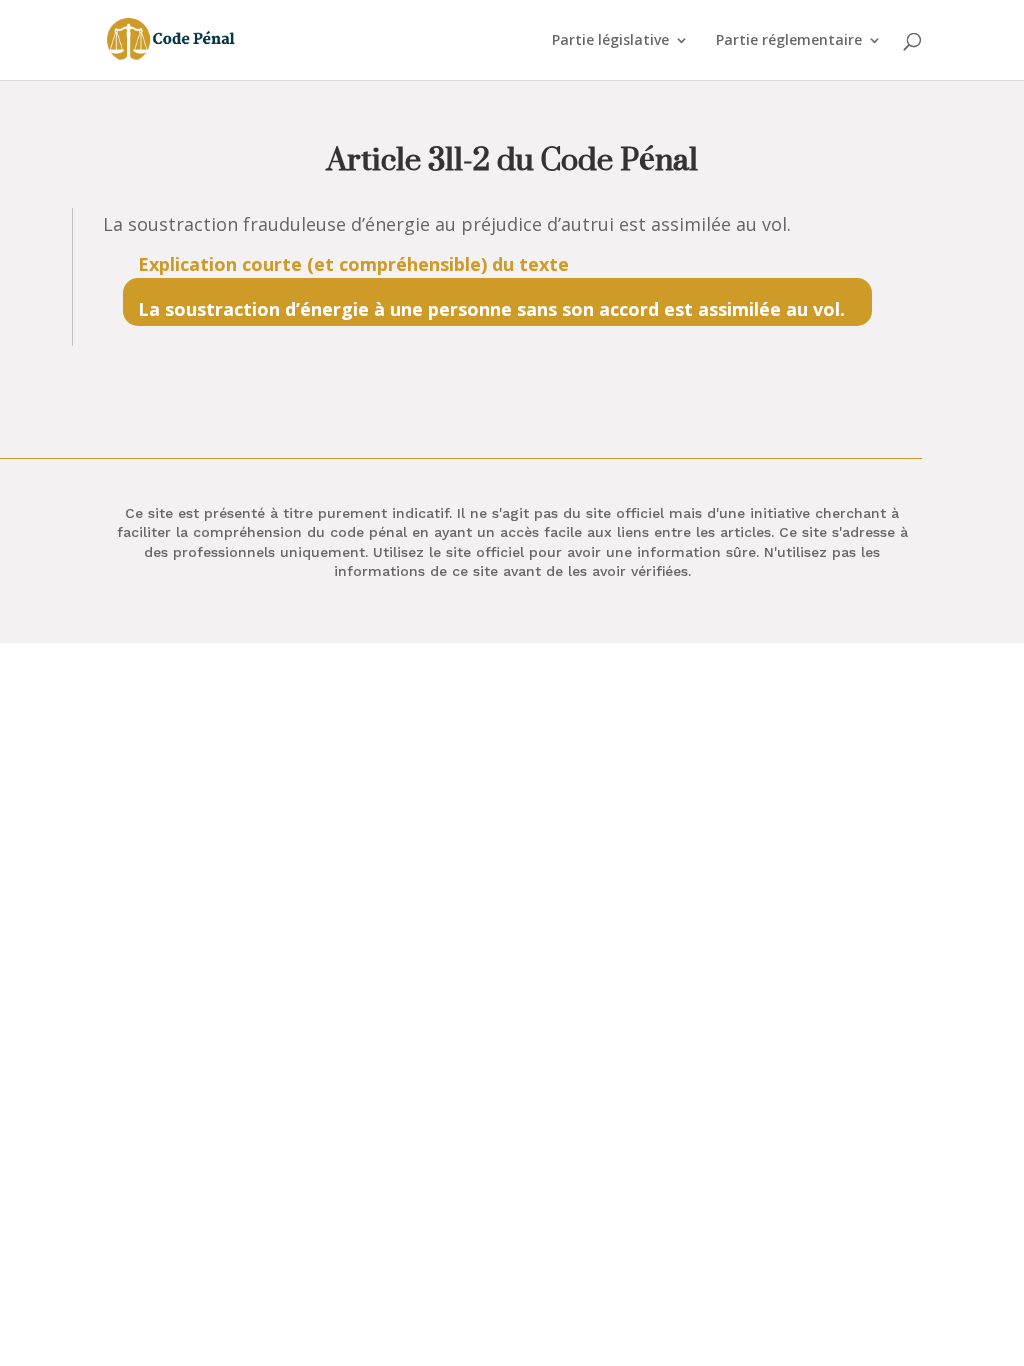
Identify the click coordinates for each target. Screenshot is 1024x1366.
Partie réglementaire (789, 41)
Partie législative (610, 41)
